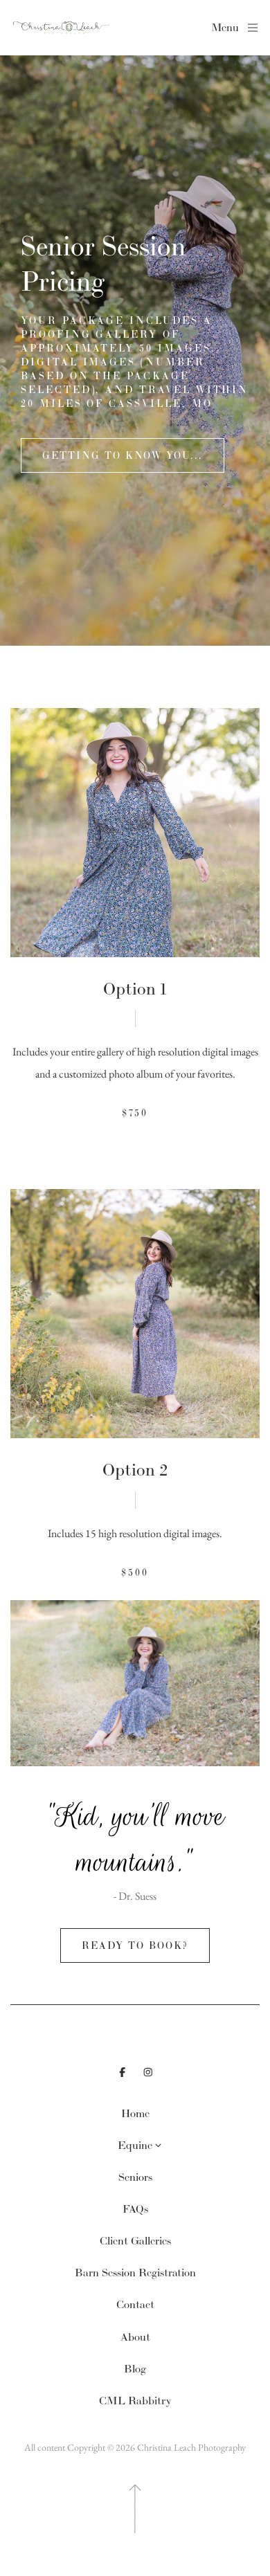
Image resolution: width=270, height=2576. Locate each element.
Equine (135, 2145)
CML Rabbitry (135, 2401)
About (135, 2337)
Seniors (135, 2177)
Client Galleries (135, 2241)
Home (135, 2113)
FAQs (135, 2209)
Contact (135, 2304)
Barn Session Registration (135, 2273)
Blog (135, 2369)
